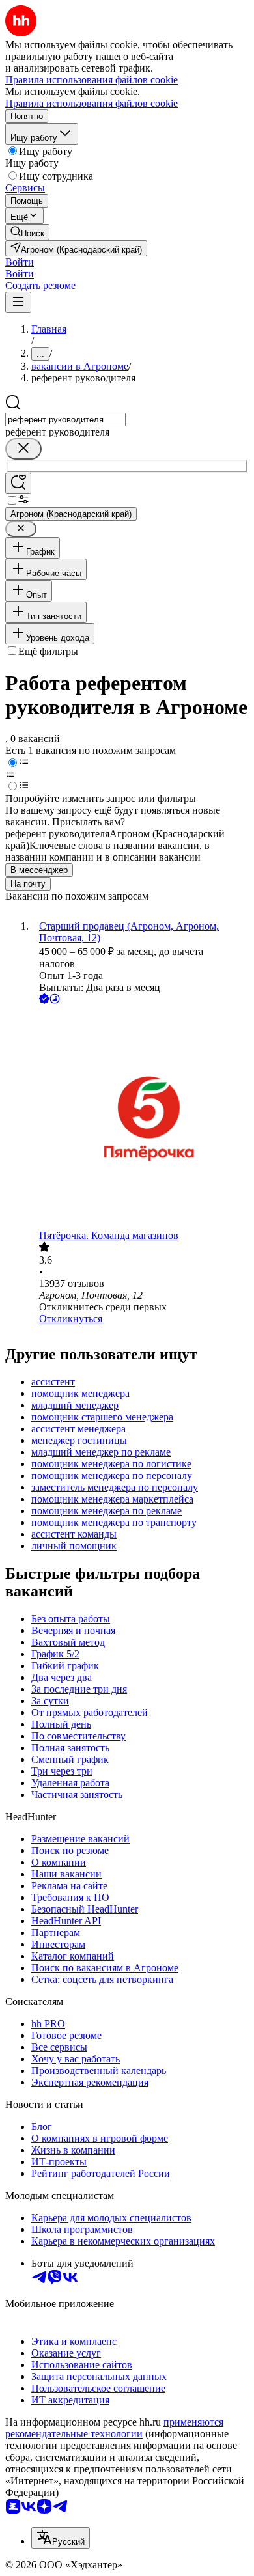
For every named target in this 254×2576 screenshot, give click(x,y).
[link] (27, 232)
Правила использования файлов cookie (92, 103)
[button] (20, 262)
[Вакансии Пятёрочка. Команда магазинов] (140, 1118)
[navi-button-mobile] (18, 302)
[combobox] (65, 420)
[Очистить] (23, 449)
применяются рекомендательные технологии (114, 2428)
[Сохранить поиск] (18, 483)
